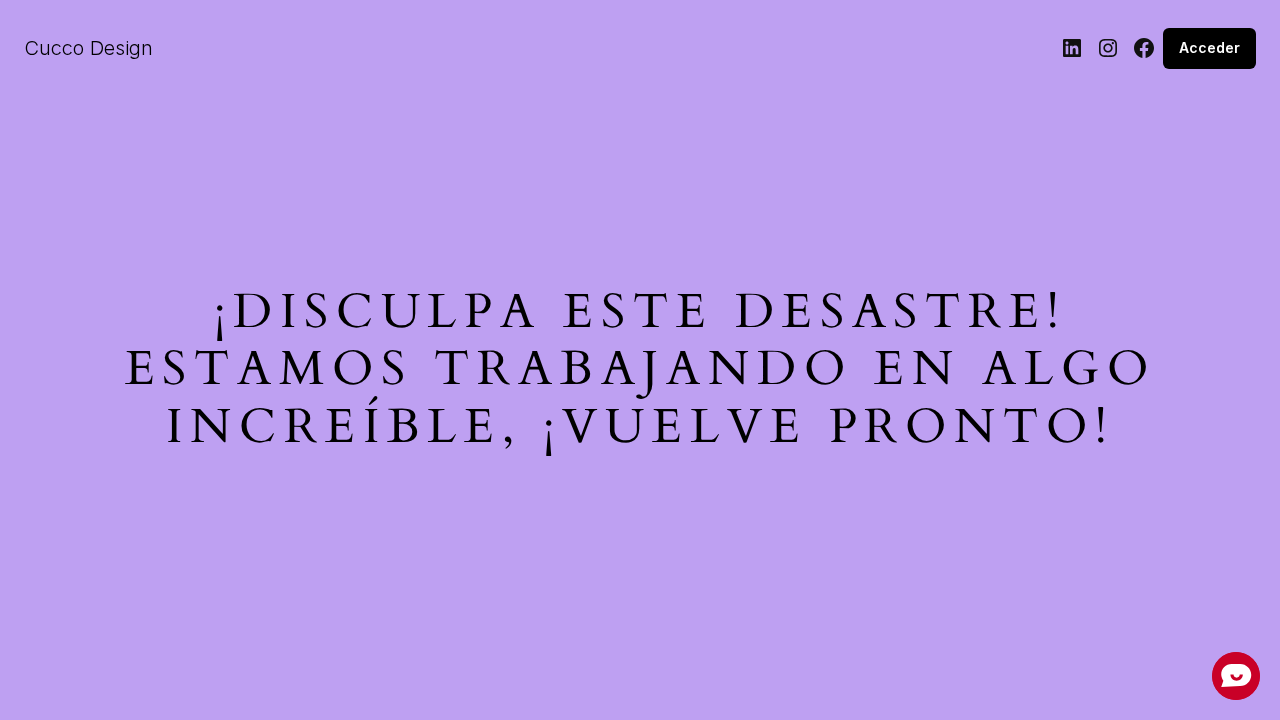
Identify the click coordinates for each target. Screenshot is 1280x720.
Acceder (1209, 47)
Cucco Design (88, 48)
